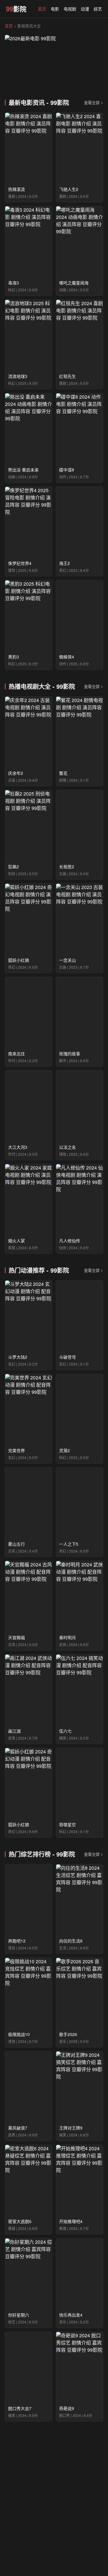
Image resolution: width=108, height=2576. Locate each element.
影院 (16, 9)
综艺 (98, 9)
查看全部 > (94, 102)
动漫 (85, 9)
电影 (55, 9)
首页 (42, 9)
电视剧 (70, 9)
